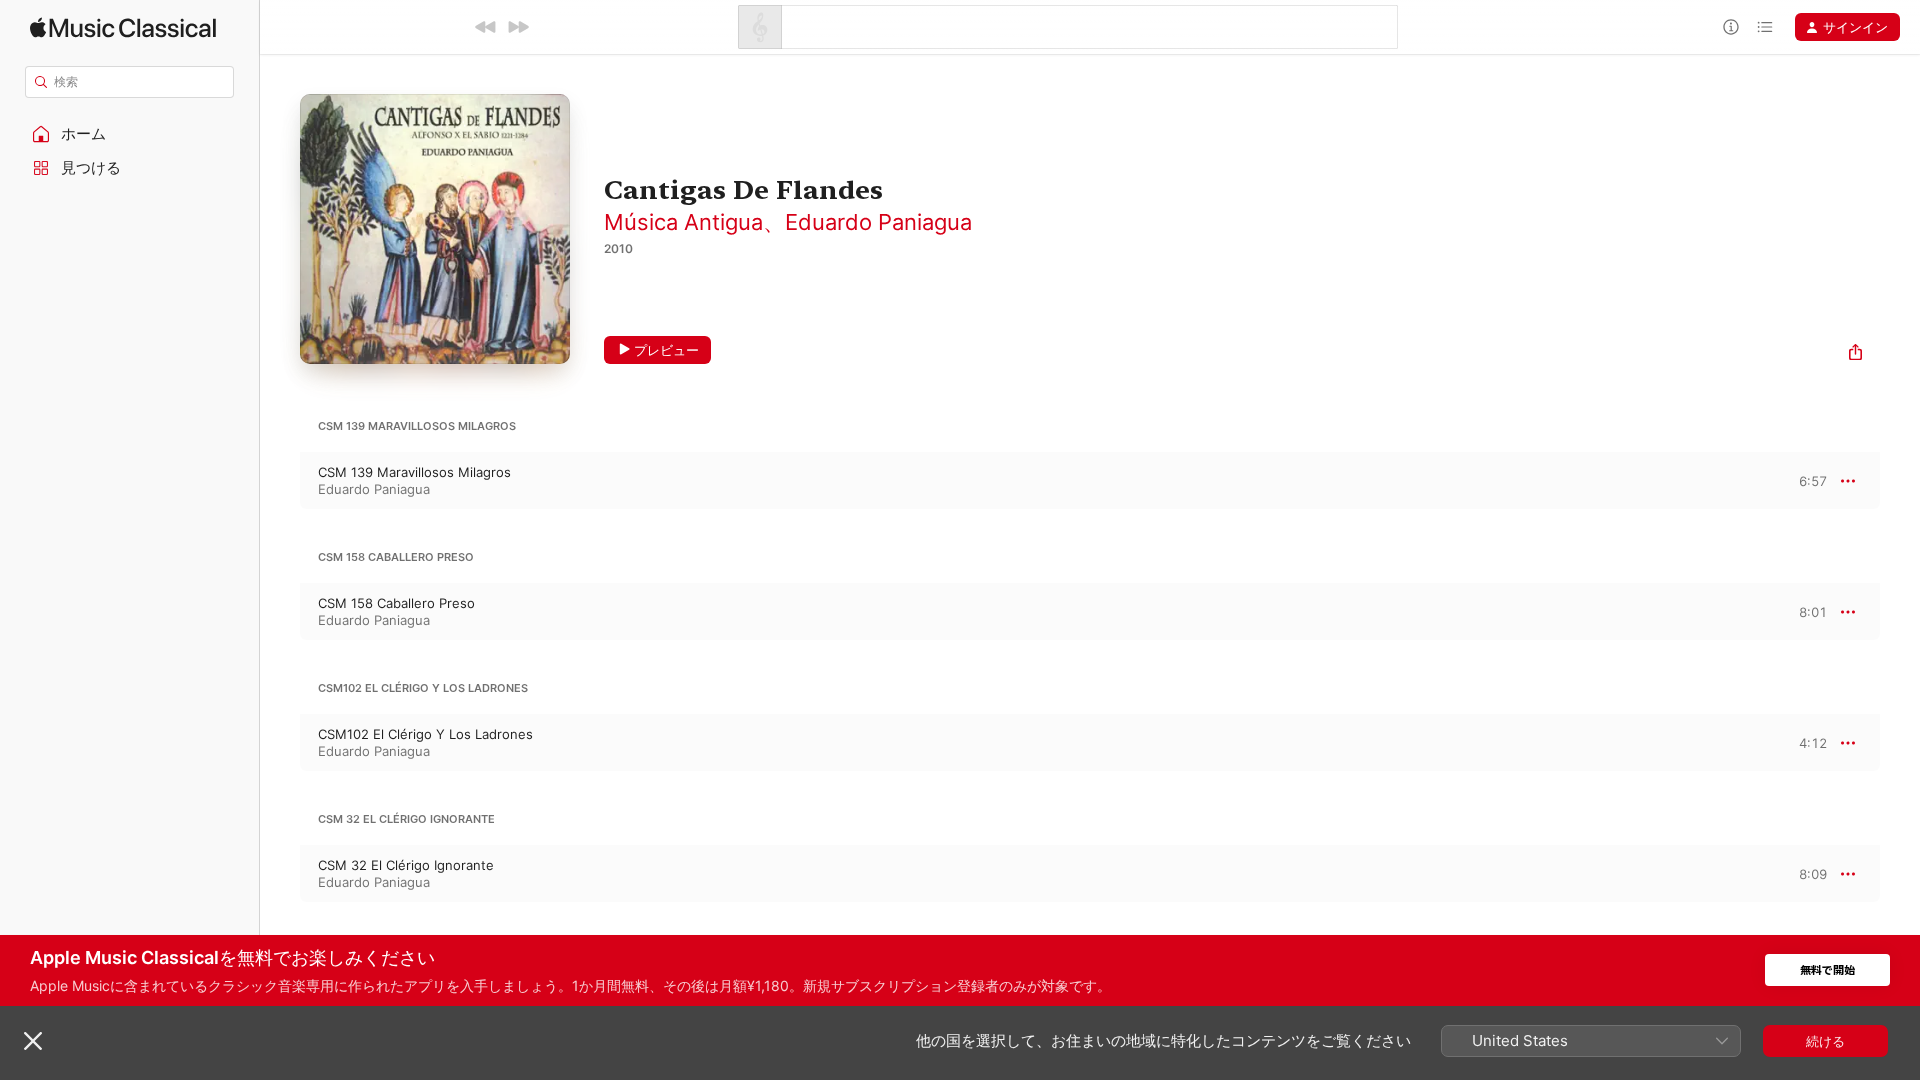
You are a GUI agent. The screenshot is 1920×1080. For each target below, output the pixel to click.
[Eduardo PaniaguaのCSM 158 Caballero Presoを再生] (280, 612)
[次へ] (518, 27)
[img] (123, 27)
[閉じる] (33, 1041)
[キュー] (1765, 27)
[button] (130, 134)
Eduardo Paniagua (878, 222)
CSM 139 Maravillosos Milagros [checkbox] (414, 472)
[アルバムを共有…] (1855, 354)
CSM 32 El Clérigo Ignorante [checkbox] (406, 865)
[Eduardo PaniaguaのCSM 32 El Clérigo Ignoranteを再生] (280, 874)
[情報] (1731, 27)
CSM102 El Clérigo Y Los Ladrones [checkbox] (425, 734)
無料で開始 (1827, 970)
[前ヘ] (486, 27)
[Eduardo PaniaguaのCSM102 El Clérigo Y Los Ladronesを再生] (280, 743)
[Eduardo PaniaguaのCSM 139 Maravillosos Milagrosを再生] (280, 481)
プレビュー (666, 350)
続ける (1825, 1041)
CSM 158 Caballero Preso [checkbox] (396, 603)
